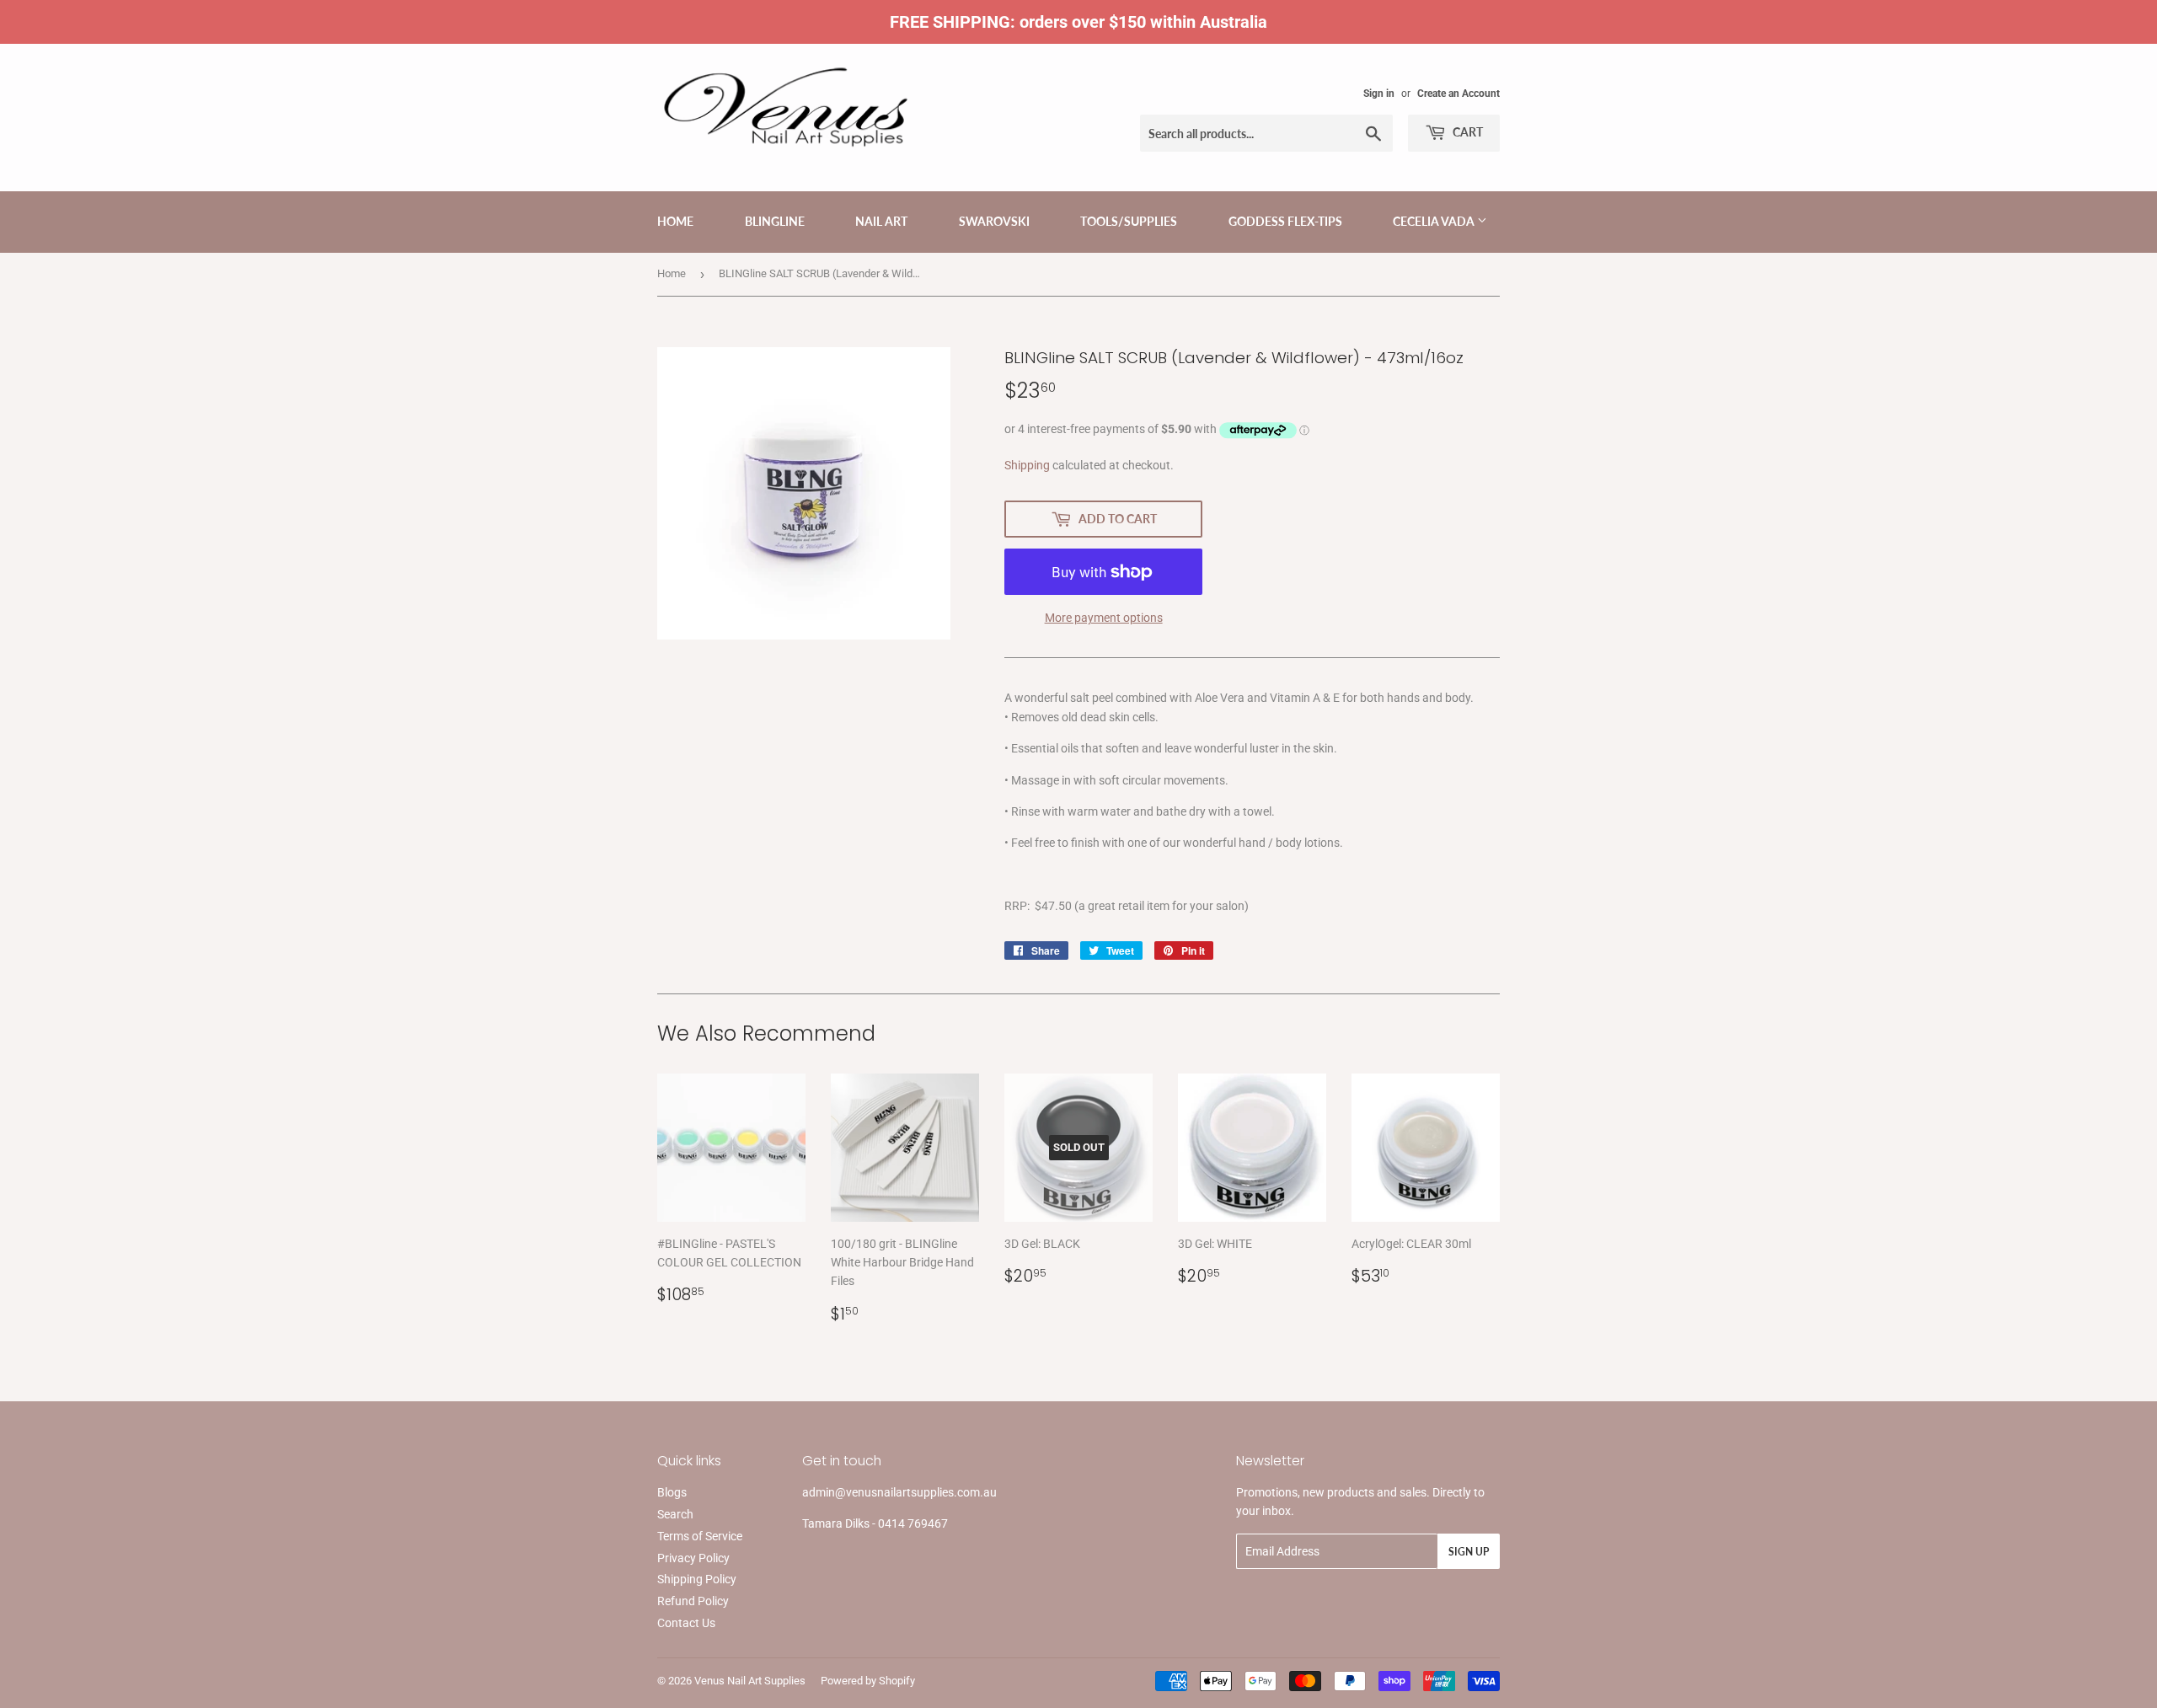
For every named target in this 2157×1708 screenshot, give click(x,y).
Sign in (1379, 94)
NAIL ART (881, 221)
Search (675, 1514)
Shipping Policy (697, 1579)
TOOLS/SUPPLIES (1129, 221)
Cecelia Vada (1435, 221)
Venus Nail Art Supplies (750, 1681)
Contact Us (686, 1623)
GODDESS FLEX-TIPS (1285, 221)
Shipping (1027, 465)
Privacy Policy (693, 1558)
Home (675, 221)
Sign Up (1469, 1552)
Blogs (672, 1492)
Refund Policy (693, 1601)
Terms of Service (700, 1536)
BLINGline (775, 221)
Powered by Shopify (868, 1681)
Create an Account (1459, 94)
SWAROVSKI (994, 221)
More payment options (1104, 618)
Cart (1467, 132)
